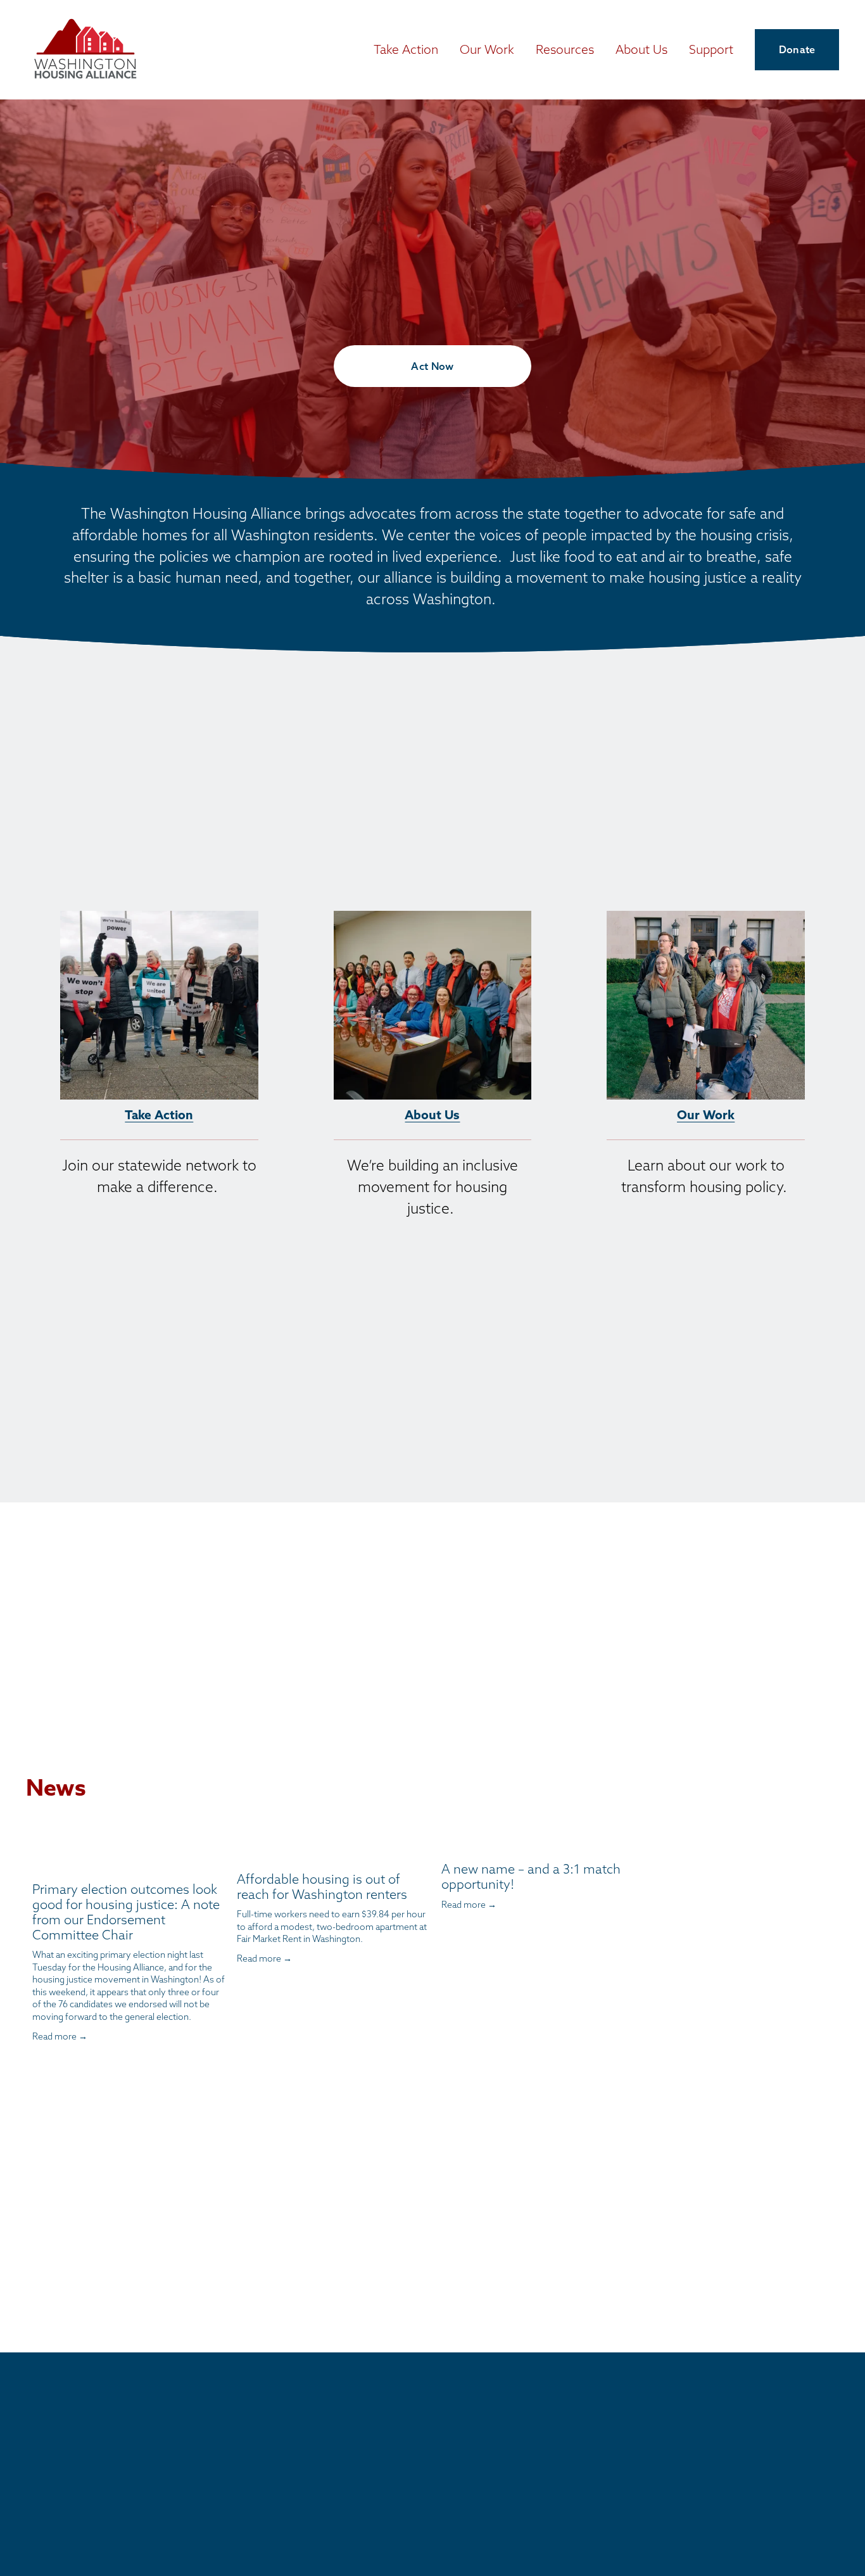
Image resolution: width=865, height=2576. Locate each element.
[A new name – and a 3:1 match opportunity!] (538, 1847)
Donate (797, 49)
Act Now (432, 366)
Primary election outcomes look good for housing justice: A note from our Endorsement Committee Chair (126, 1912)
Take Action (159, 1114)
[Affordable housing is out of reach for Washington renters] (333, 1852)
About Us (432, 1114)
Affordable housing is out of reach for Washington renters (322, 1887)
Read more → (60, 2036)
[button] (612, 1827)
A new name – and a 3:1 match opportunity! (531, 1876)
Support (711, 49)
